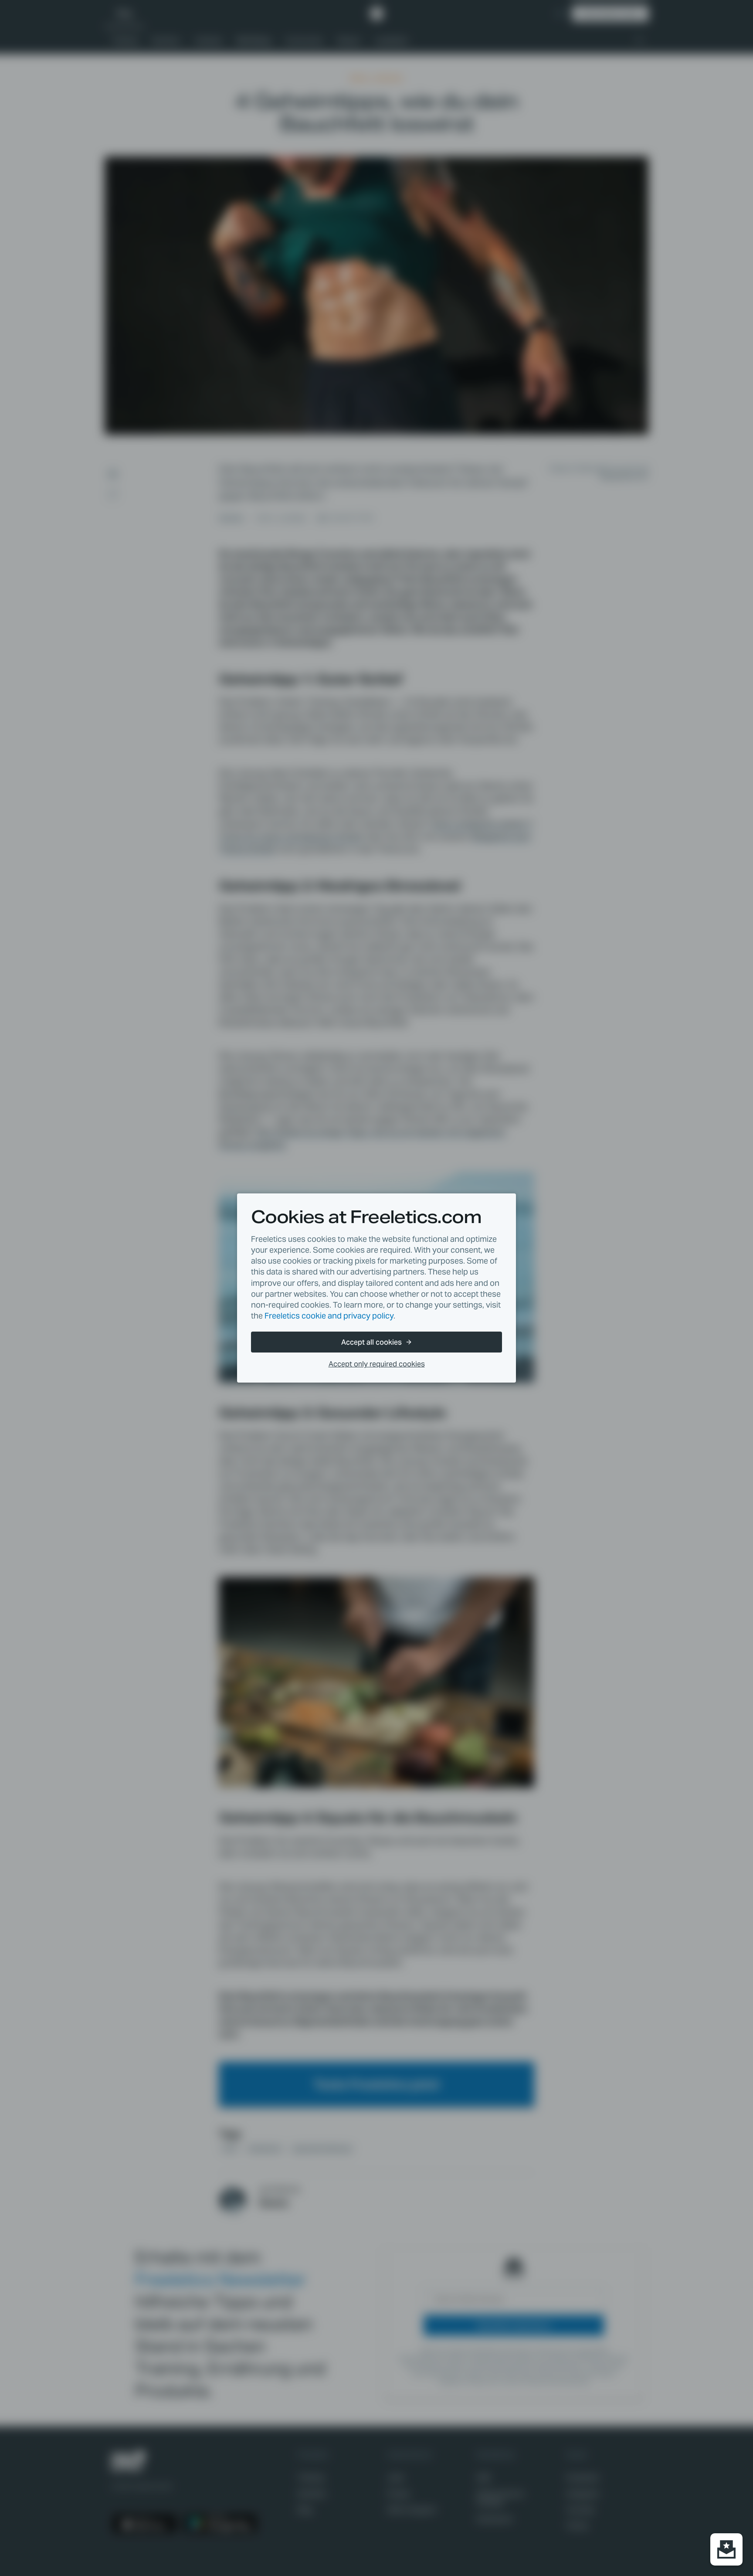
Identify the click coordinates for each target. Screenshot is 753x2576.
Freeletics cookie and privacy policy (329, 1316)
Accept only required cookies (377, 1364)
